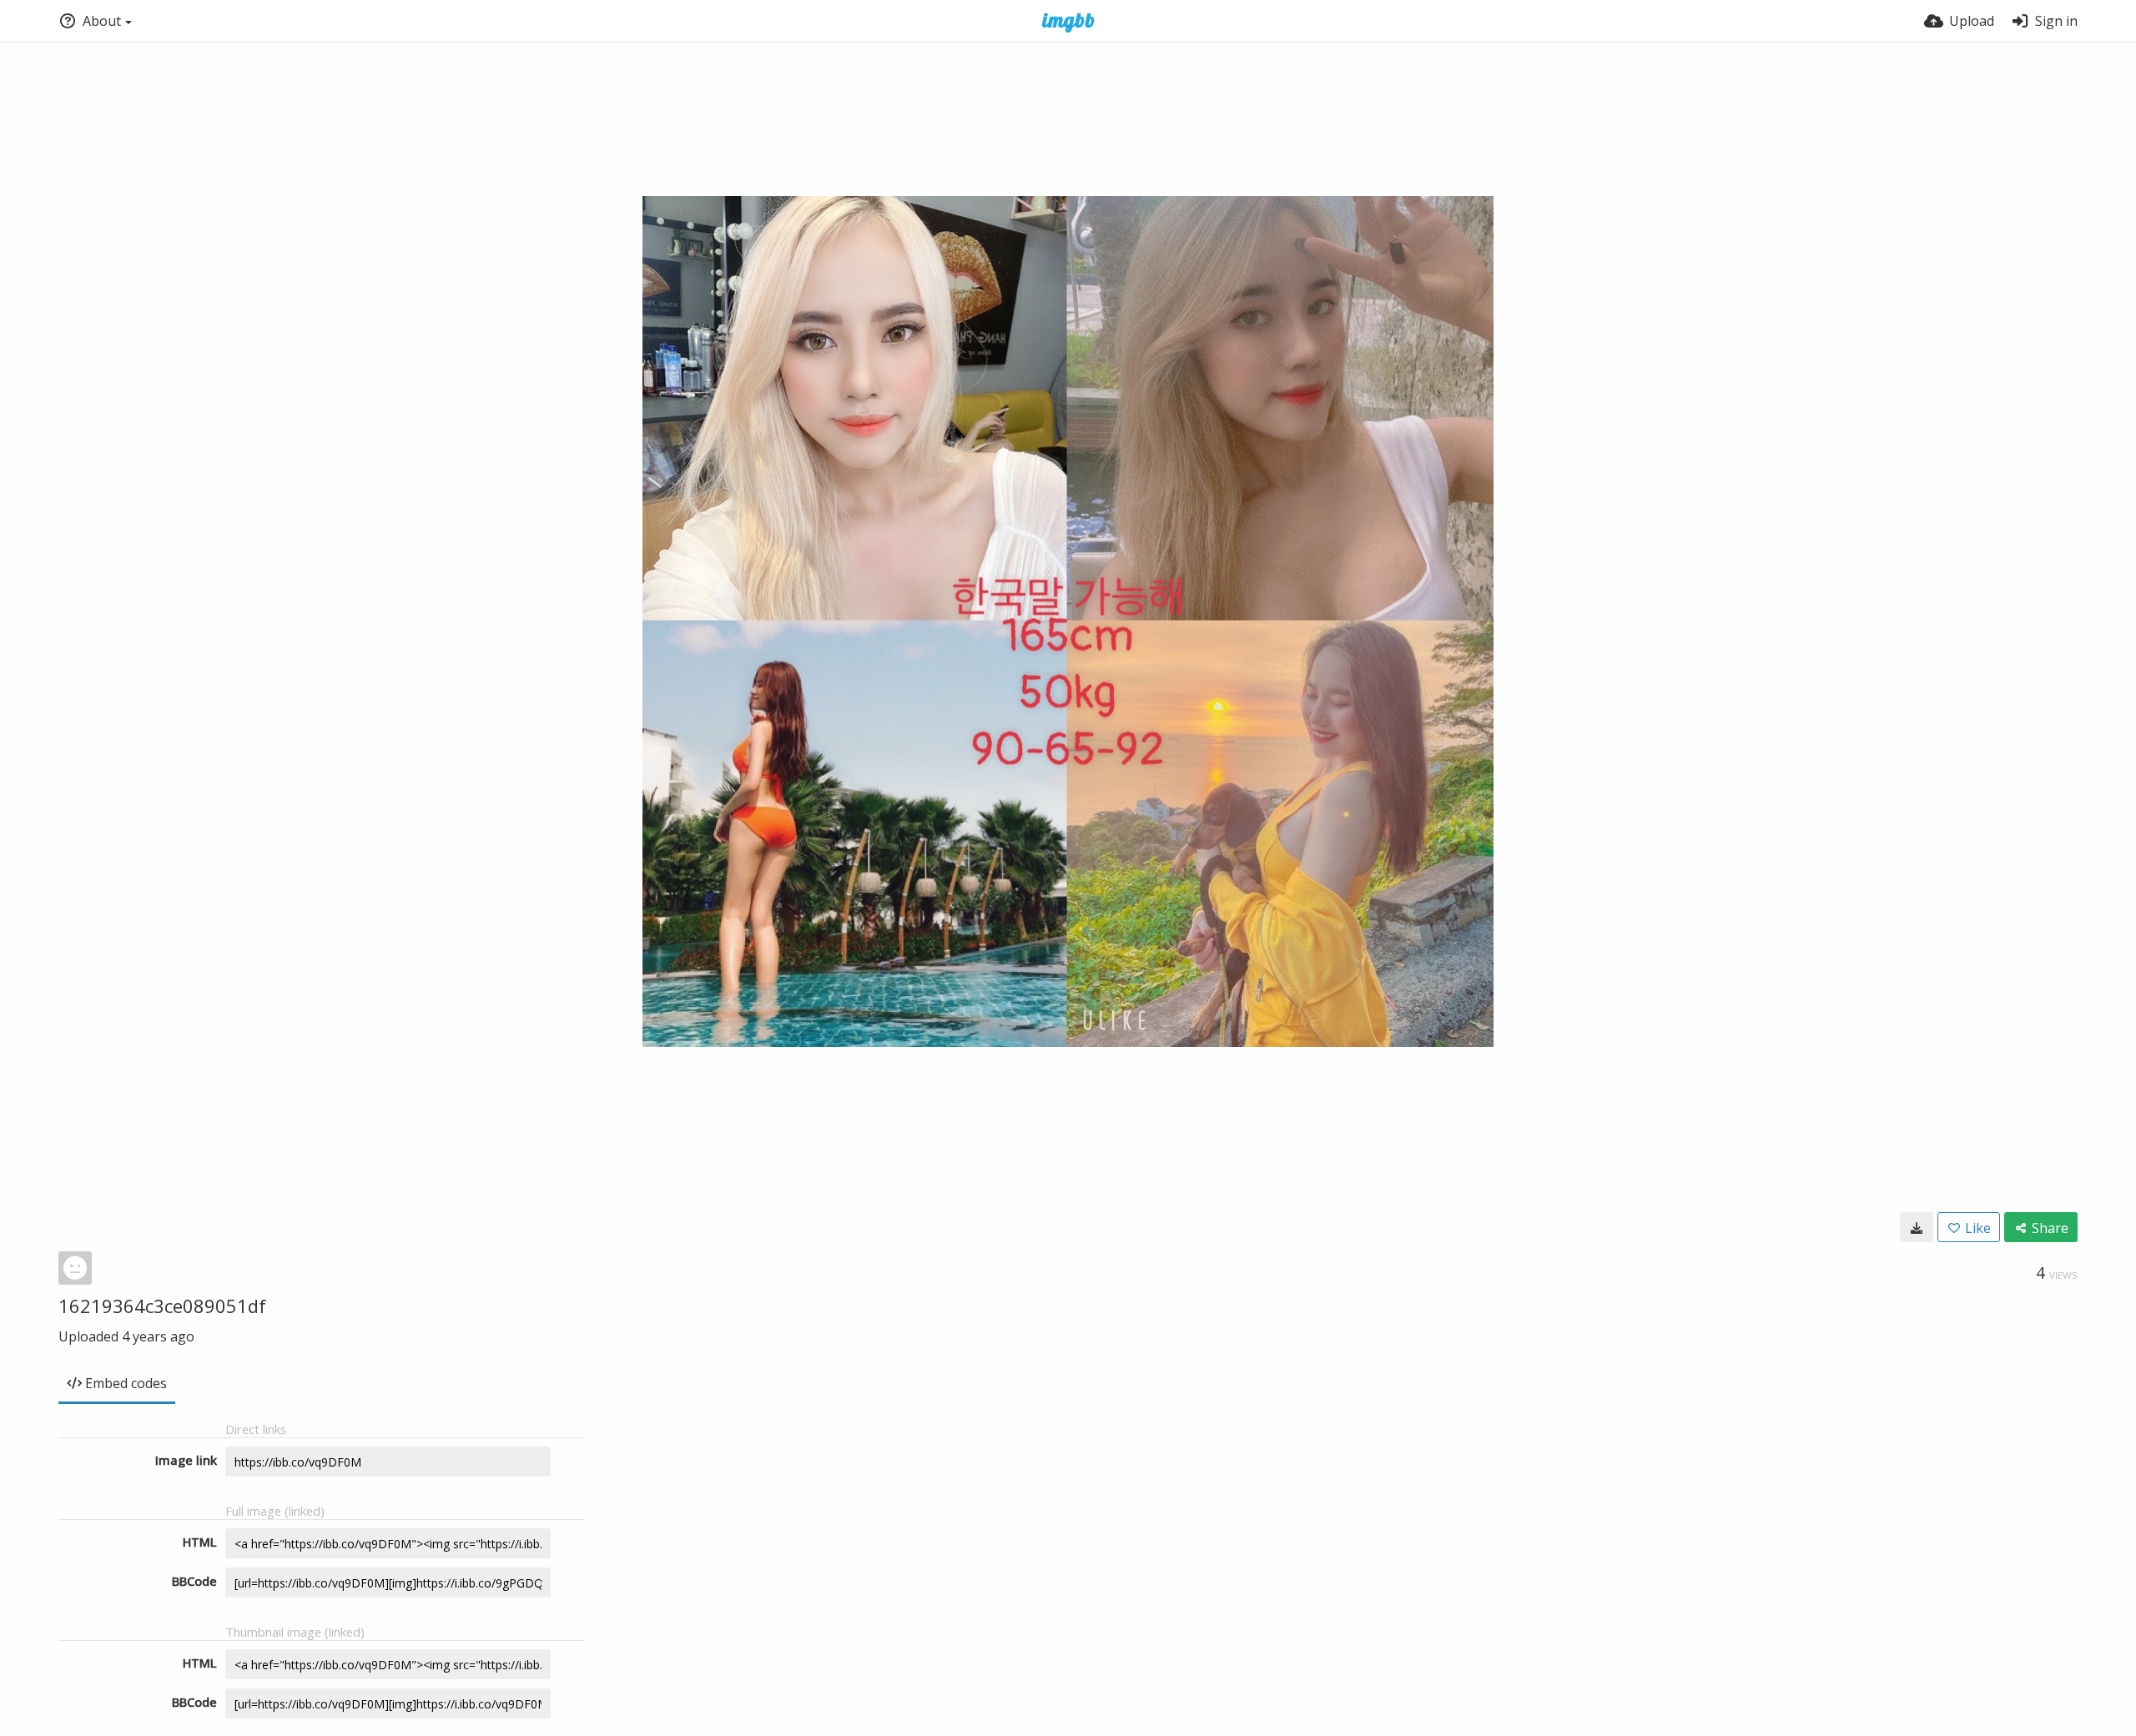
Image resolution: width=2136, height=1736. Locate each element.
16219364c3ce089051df (162, 1306)
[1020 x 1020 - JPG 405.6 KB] (1917, 1227)
